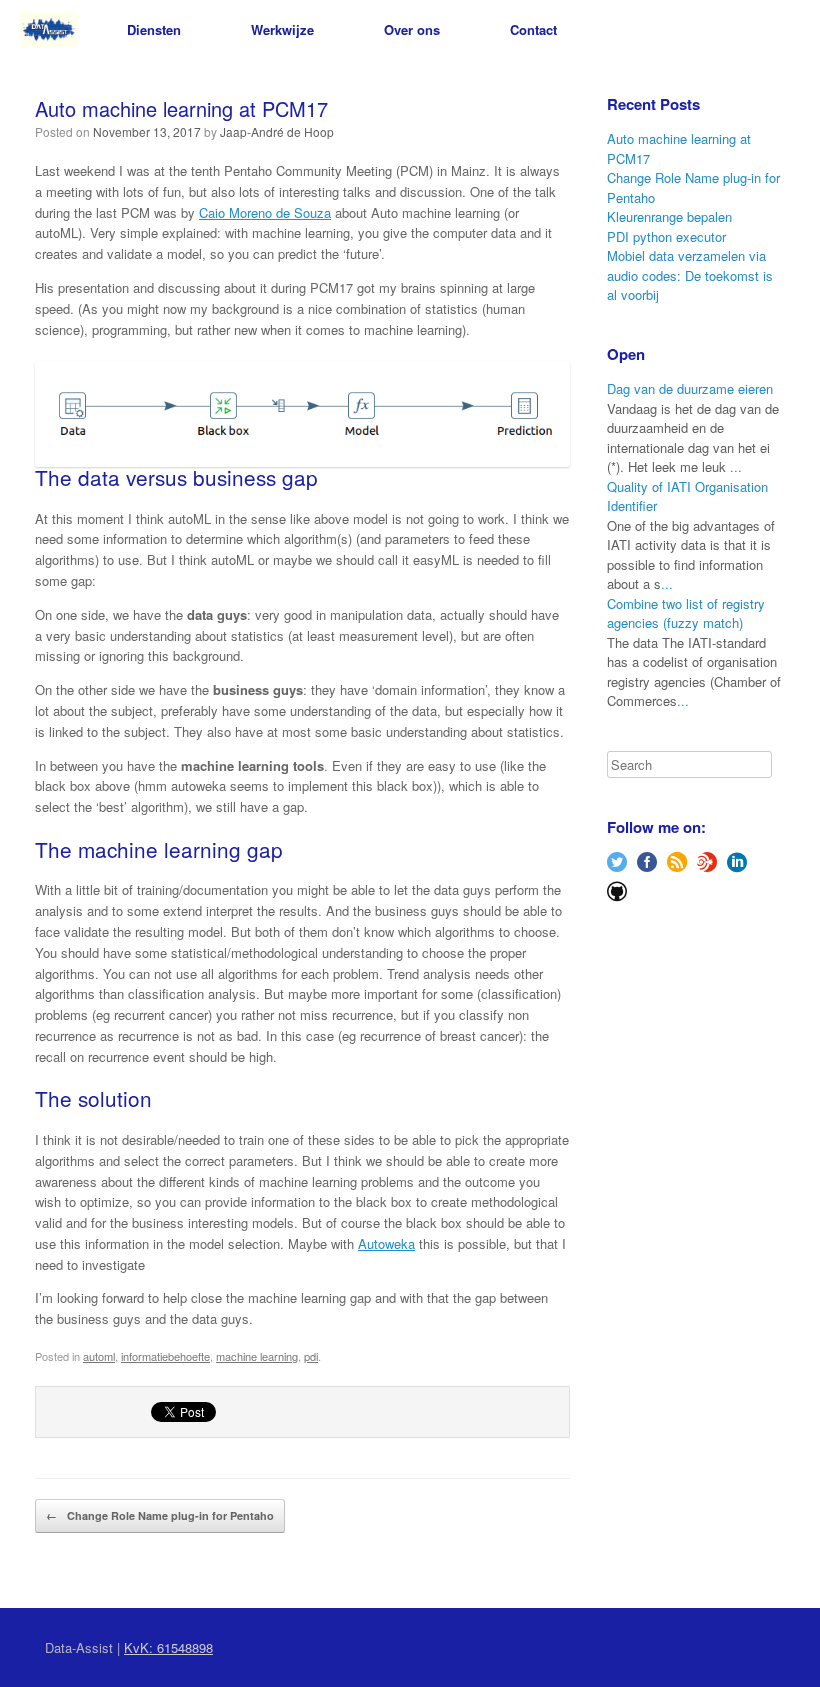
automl (99, 1356)
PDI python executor (666, 236)
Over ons (412, 29)
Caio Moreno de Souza (265, 212)
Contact (533, 29)
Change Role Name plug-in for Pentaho (160, 1515)
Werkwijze (282, 29)
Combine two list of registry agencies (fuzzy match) (686, 613)
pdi (311, 1356)
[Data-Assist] (48, 29)
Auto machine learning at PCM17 (181, 108)
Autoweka (386, 1243)
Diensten (154, 29)
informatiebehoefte (165, 1356)
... (736, 466)
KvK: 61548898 (168, 1647)
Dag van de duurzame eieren (690, 388)
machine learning (257, 1356)
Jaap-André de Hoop (277, 131)
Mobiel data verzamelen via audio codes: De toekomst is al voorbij (690, 275)
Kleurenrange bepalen (669, 216)
